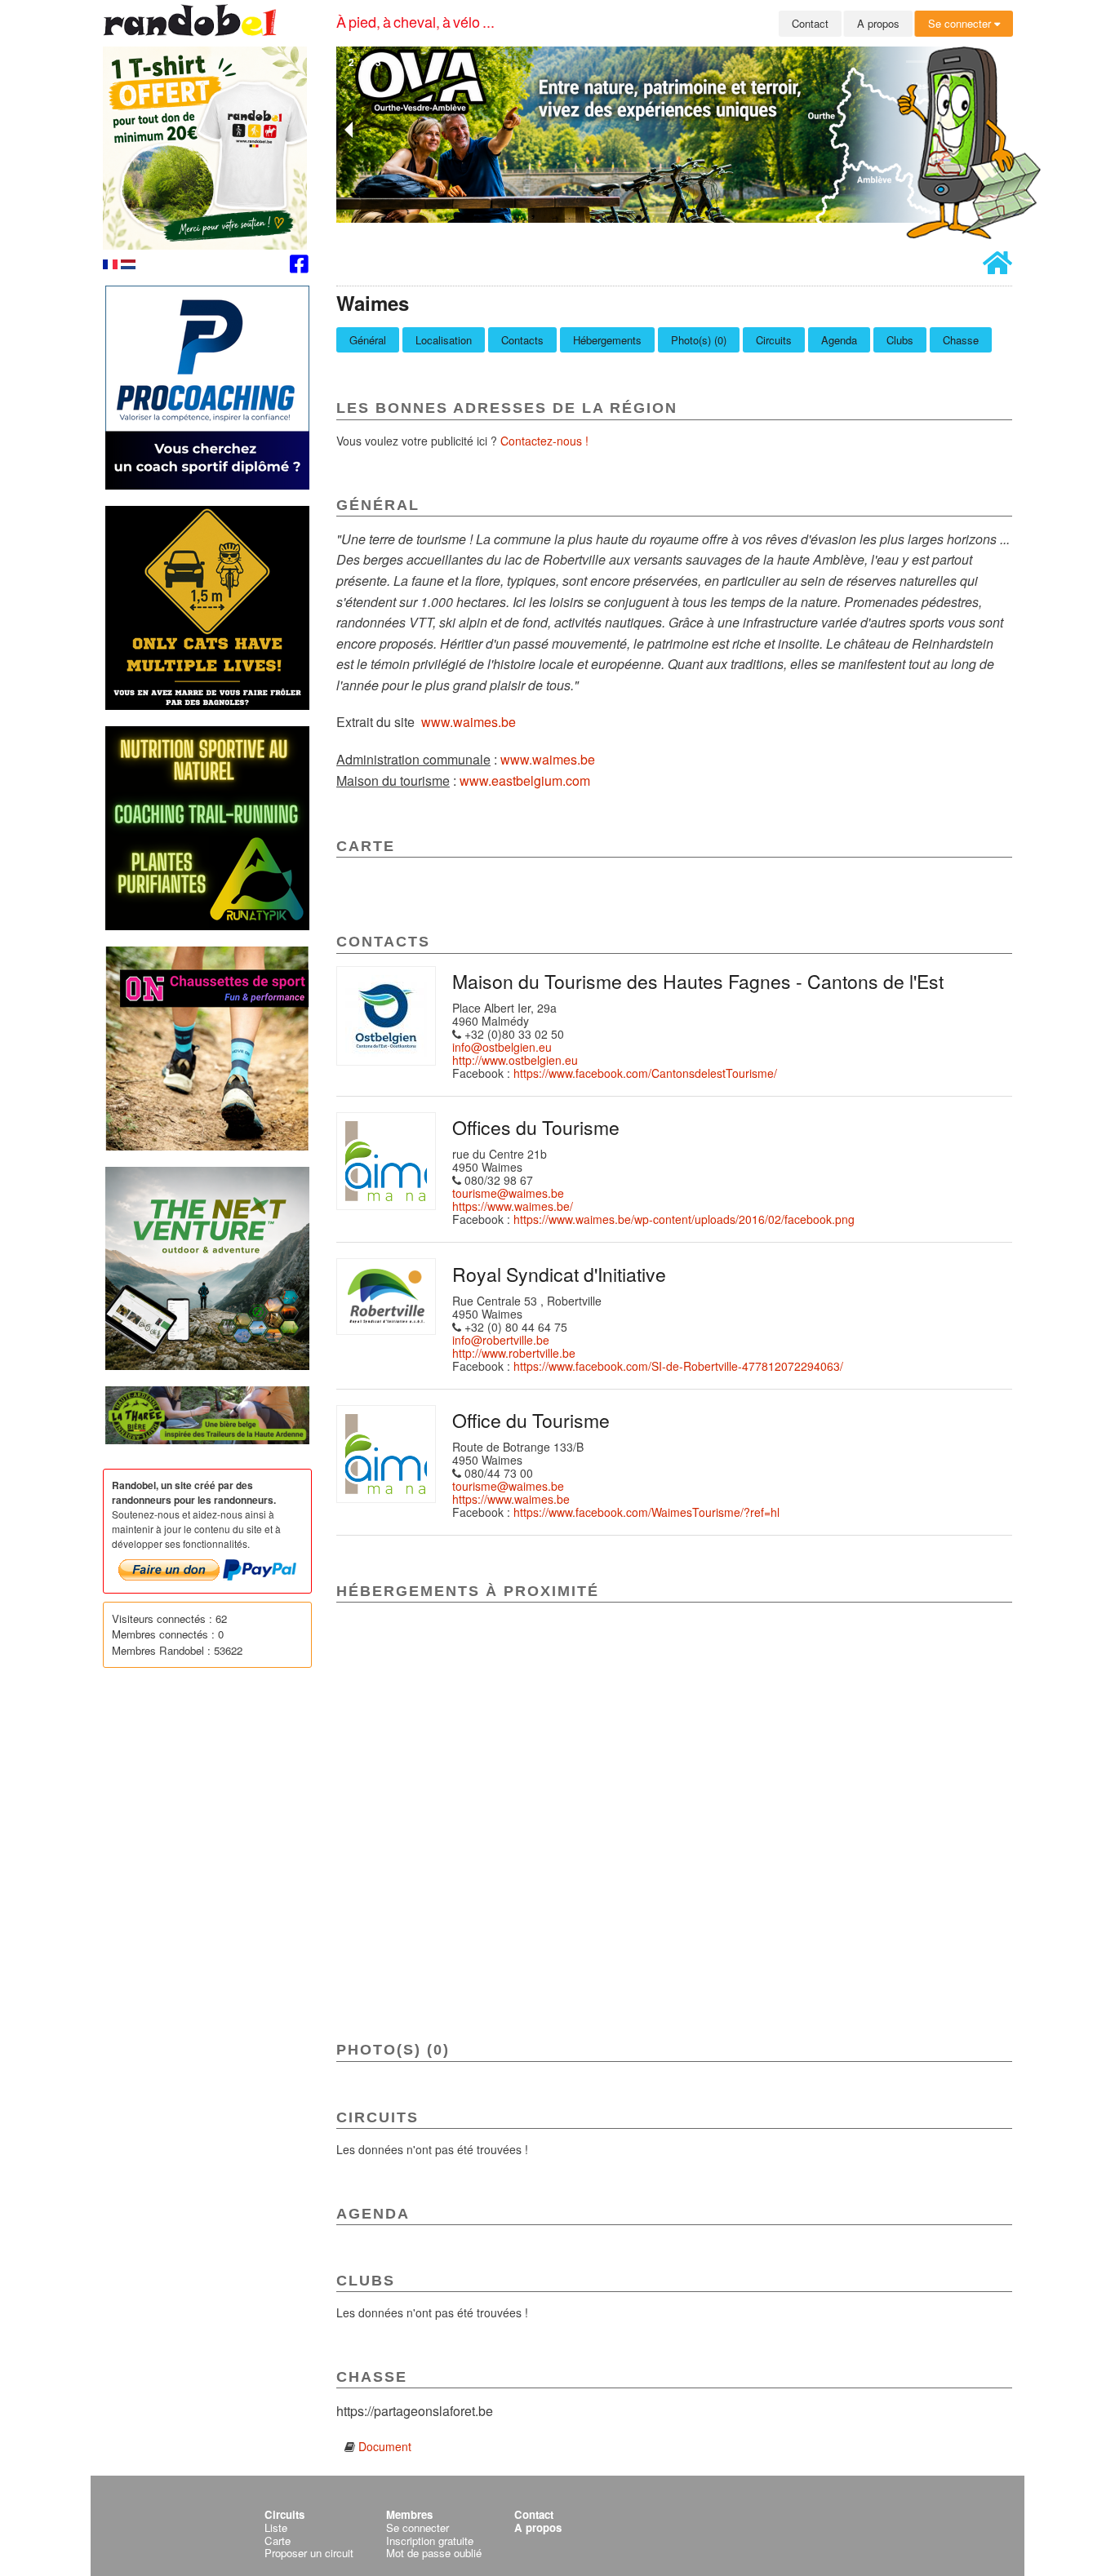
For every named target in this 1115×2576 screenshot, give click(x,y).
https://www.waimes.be (511, 1499)
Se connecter (961, 23)
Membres (409, 2514)
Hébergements (607, 340)
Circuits (774, 340)
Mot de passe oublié (434, 2553)
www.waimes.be (469, 722)
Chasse (961, 340)
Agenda (839, 340)
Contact (810, 23)
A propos (878, 23)
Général (368, 340)
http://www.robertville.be (514, 1353)
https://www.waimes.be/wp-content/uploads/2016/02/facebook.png (684, 1219)
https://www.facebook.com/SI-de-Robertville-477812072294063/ (678, 1366)
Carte (278, 2541)
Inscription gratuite (430, 2541)
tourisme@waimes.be (508, 1193)
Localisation (444, 340)
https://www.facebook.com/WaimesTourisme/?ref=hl (646, 1512)
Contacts (522, 340)
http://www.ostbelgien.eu (515, 1060)
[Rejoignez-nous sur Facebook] (299, 266)
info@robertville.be (501, 1340)
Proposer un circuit (309, 2553)
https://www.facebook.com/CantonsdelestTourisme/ (645, 1073)
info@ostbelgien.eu (502, 1047)
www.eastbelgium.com (525, 780)
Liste (276, 2527)
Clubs (900, 340)
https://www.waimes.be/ (513, 1206)
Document (385, 2446)
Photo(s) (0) (699, 340)
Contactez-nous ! (544, 441)
